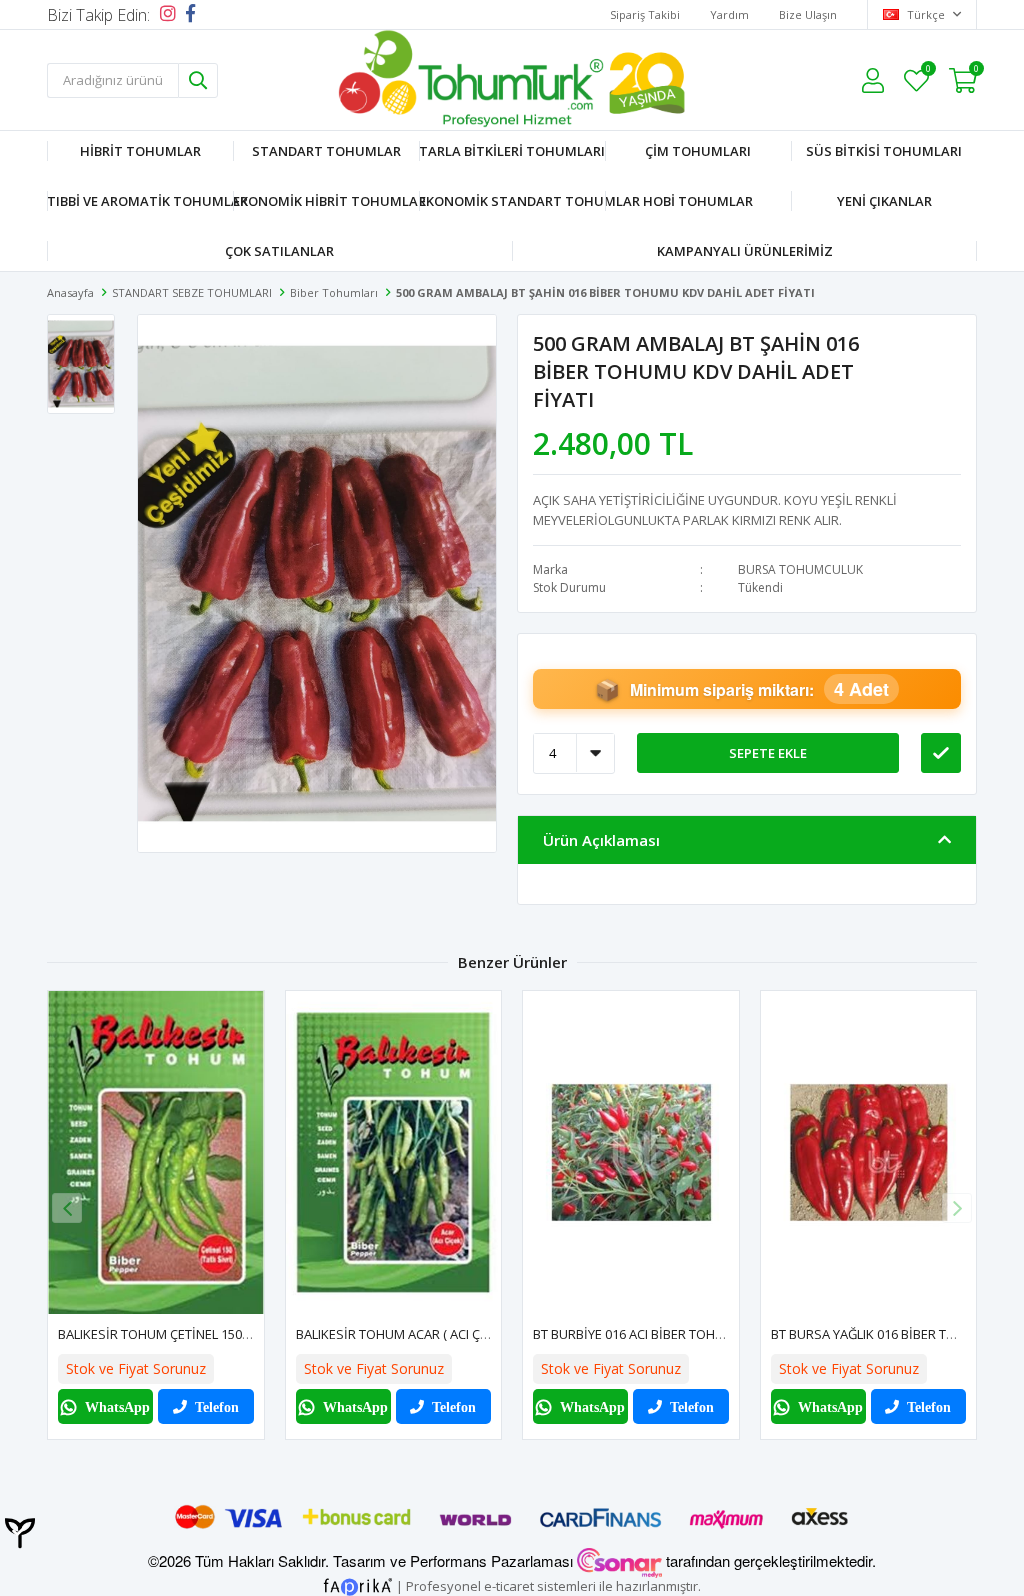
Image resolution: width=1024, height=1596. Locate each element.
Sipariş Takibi (645, 14)
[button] (957, 1208)
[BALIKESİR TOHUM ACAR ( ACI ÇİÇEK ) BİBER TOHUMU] (394, 1152)
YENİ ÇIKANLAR (884, 201)
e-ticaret (509, 1585)
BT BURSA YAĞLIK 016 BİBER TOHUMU (882, 1334)
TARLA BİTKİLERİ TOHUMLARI (512, 151)
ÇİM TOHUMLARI (698, 151)
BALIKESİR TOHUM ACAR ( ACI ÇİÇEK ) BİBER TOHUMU (452, 1334)
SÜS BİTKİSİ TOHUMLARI (884, 151)
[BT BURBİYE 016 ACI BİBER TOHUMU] (631, 1152)
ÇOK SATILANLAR (279, 251)
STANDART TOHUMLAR (326, 151)
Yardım (729, 14)
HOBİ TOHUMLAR (698, 201)
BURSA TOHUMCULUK (800, 569)
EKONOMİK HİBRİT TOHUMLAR (326, 201)
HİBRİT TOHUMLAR (140, 151)
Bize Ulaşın (808, 14)
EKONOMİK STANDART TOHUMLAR (512, 201)
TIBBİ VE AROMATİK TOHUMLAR (140, 201)
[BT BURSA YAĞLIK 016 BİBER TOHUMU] (869, 1152)
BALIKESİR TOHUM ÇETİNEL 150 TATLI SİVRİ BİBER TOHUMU (232, 1334)
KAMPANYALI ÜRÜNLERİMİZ (745, 251)
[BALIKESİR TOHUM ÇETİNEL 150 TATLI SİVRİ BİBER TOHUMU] (156, 1152)
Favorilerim (927, 71)
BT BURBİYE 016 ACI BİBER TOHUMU (638, 1334)
